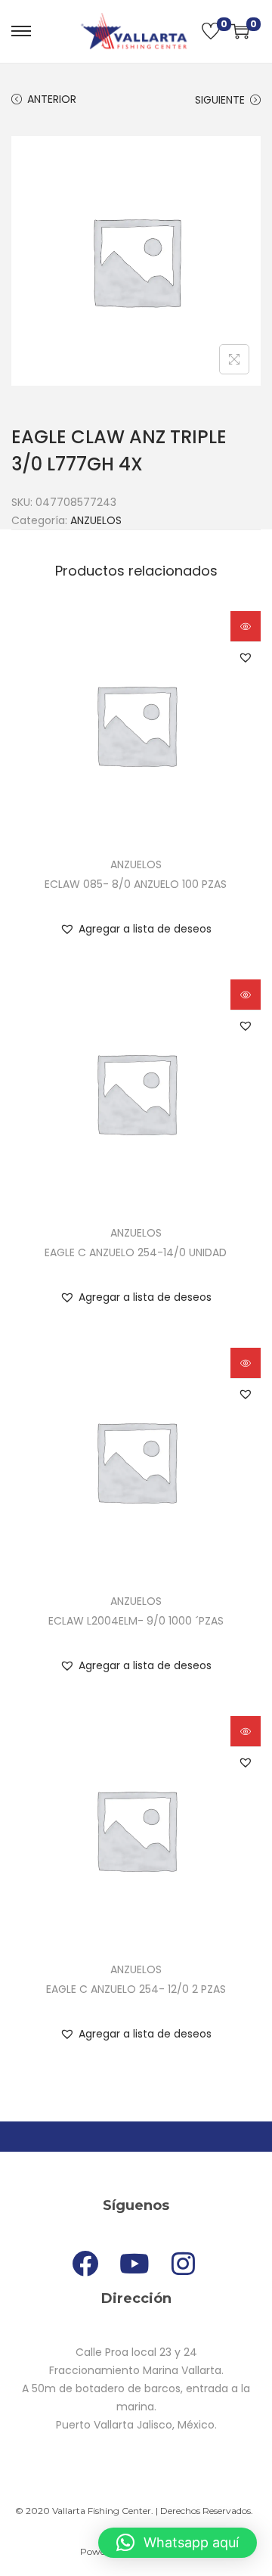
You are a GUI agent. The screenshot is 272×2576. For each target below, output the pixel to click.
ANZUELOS (96, 520)
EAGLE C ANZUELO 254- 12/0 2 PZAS (136, 1989)
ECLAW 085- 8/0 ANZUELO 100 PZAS (136, 884)
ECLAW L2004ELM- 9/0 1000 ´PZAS (136, 1621)
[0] (211, 31)
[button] (246, 657)
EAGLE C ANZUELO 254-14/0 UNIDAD (136, 1252)
